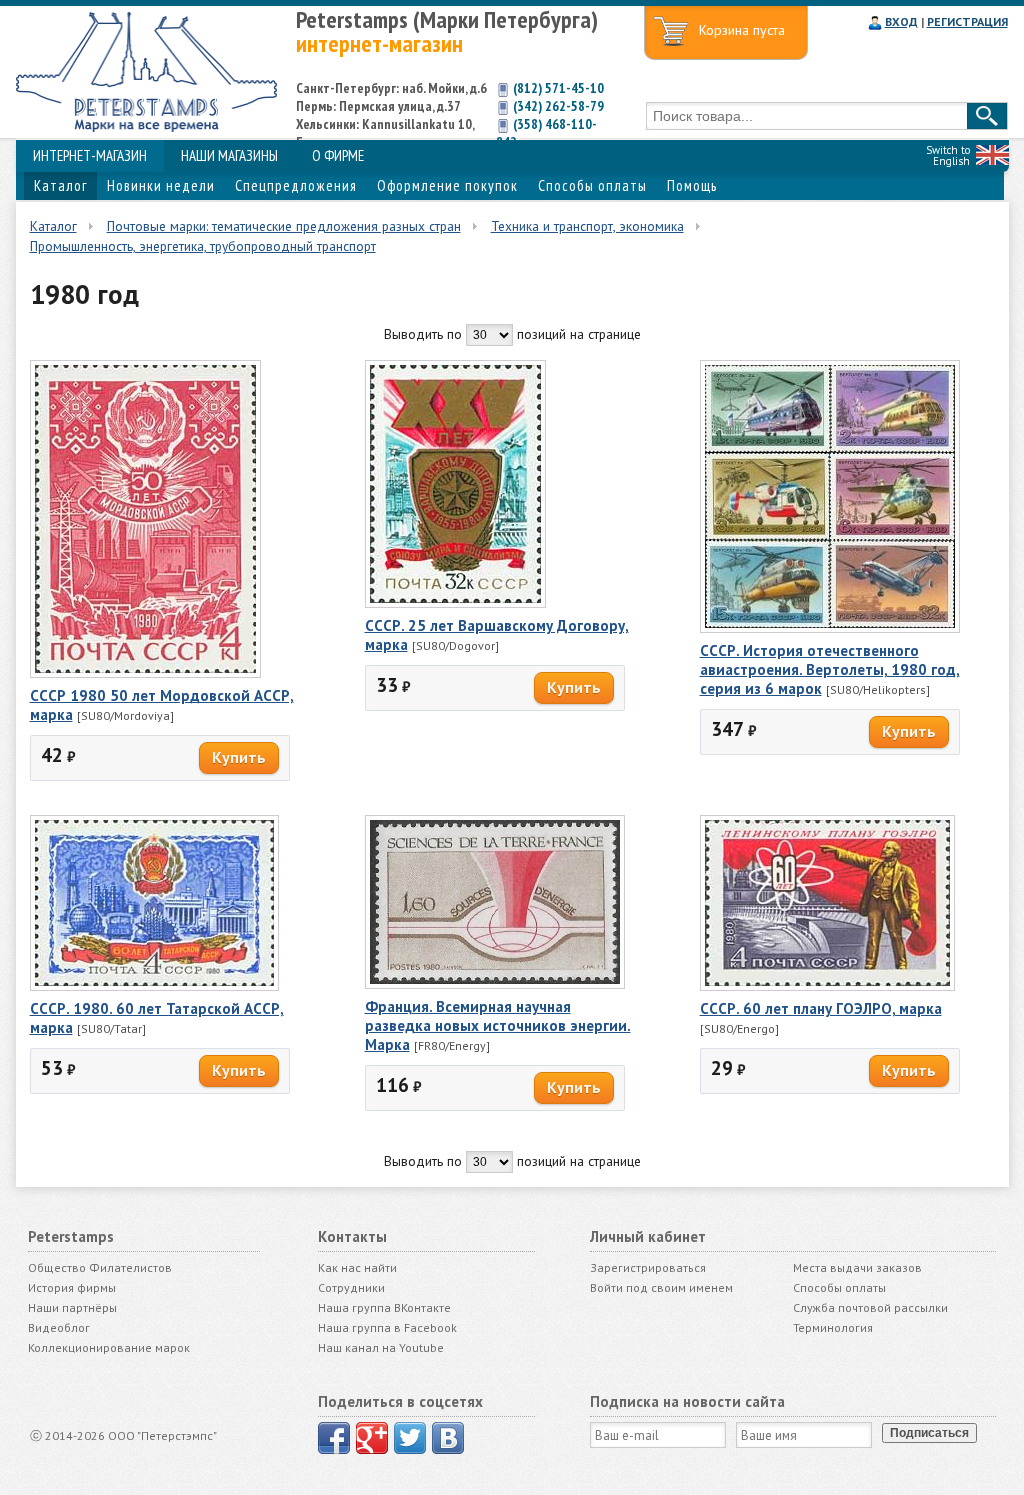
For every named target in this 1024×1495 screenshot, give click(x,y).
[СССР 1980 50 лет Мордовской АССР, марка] (145, 673)
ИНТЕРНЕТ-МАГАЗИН (90, 155)
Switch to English (948, 155)
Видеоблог (59, 1327)
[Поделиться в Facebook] (334, 1438)
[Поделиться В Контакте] (448, 1438)
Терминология (833, 1327)
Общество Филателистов (100, 1267)
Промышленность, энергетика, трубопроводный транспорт (203, 246)
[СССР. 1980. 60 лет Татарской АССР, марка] (154, 986)
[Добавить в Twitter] (410, 1438)
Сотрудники (351, 1287)
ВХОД (901, 21)
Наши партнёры (72, 1307)
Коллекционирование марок (109, 1347)
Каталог (60, 185)
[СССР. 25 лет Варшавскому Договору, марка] (455, 603)
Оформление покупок (447, 185)
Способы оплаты (592, 185)
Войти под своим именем (661, 1287)
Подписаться (929, 1433)
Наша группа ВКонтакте (384, 1307)
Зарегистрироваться (648, 1267)
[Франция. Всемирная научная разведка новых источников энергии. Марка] (495, 984)
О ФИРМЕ (338, 155)
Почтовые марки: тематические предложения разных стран (284, 226)
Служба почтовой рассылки (870, 1307)
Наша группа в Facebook (387, 1327)
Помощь (692, 185)
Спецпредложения (296, 185)
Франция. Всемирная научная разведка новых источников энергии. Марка (498, 1025)
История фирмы (72, 1287)
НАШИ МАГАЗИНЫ (229, 155)
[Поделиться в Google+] (372, 1438)
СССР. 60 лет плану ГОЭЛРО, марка (821, 1008)
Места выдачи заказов (857, 1267)
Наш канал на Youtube (381, 1347)
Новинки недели (161, 185)
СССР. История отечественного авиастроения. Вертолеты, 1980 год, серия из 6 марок (830, 669)
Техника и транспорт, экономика (587, 226)
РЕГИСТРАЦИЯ (967, 21)
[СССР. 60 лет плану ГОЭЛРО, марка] (827, 986)
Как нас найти (357, 1267)
